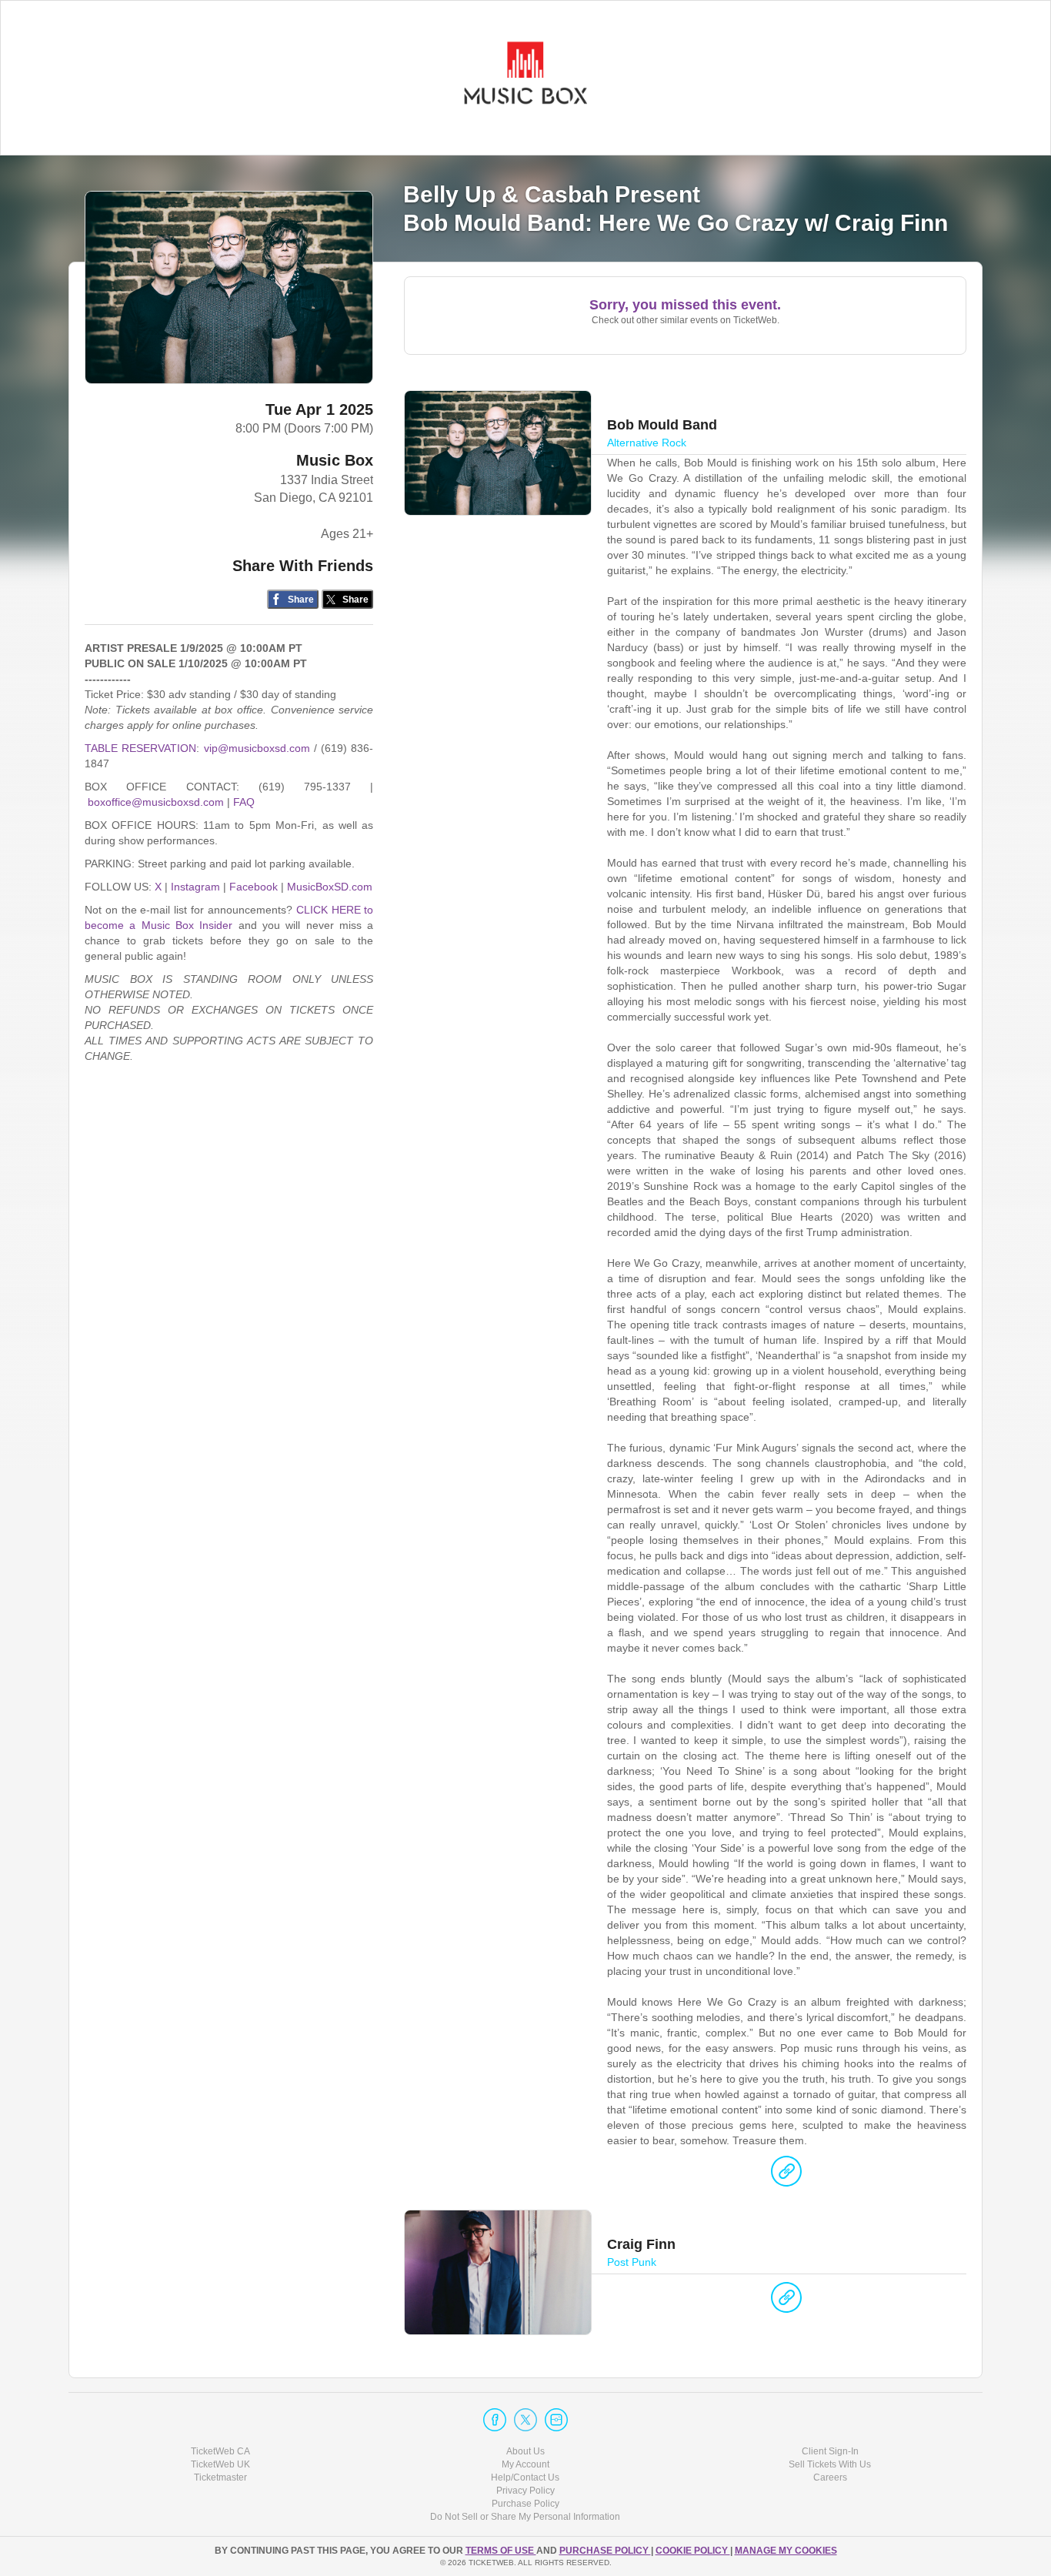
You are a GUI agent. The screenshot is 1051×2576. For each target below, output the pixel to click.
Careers (830, 2477)
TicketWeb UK (220, 2464)
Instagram (195, 887)
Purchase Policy (525, 2504)
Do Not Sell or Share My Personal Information (525, 2517)
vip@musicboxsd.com (257, 748)
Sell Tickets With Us (830, 2464)
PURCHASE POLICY (605, 2551)
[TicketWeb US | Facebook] (495, 2420)
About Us (525, 2451)
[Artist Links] (786, 2175)
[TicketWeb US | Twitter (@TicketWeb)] (525, 2420)
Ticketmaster (220, 2477)
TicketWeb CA (220, 2451)
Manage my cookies (786, 2551)
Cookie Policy (693, 2551)
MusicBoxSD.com (330, 887)
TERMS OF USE (501, 2551)
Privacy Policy (525, 2491)
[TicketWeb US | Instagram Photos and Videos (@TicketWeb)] (556, 2420)
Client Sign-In (830, 2451)
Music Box (335, 460)
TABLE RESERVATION (140, 748)
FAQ (244, 802)
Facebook (254, 887)
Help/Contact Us (525, 2477)
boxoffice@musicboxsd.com (156, 802)
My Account (525, 2464)
